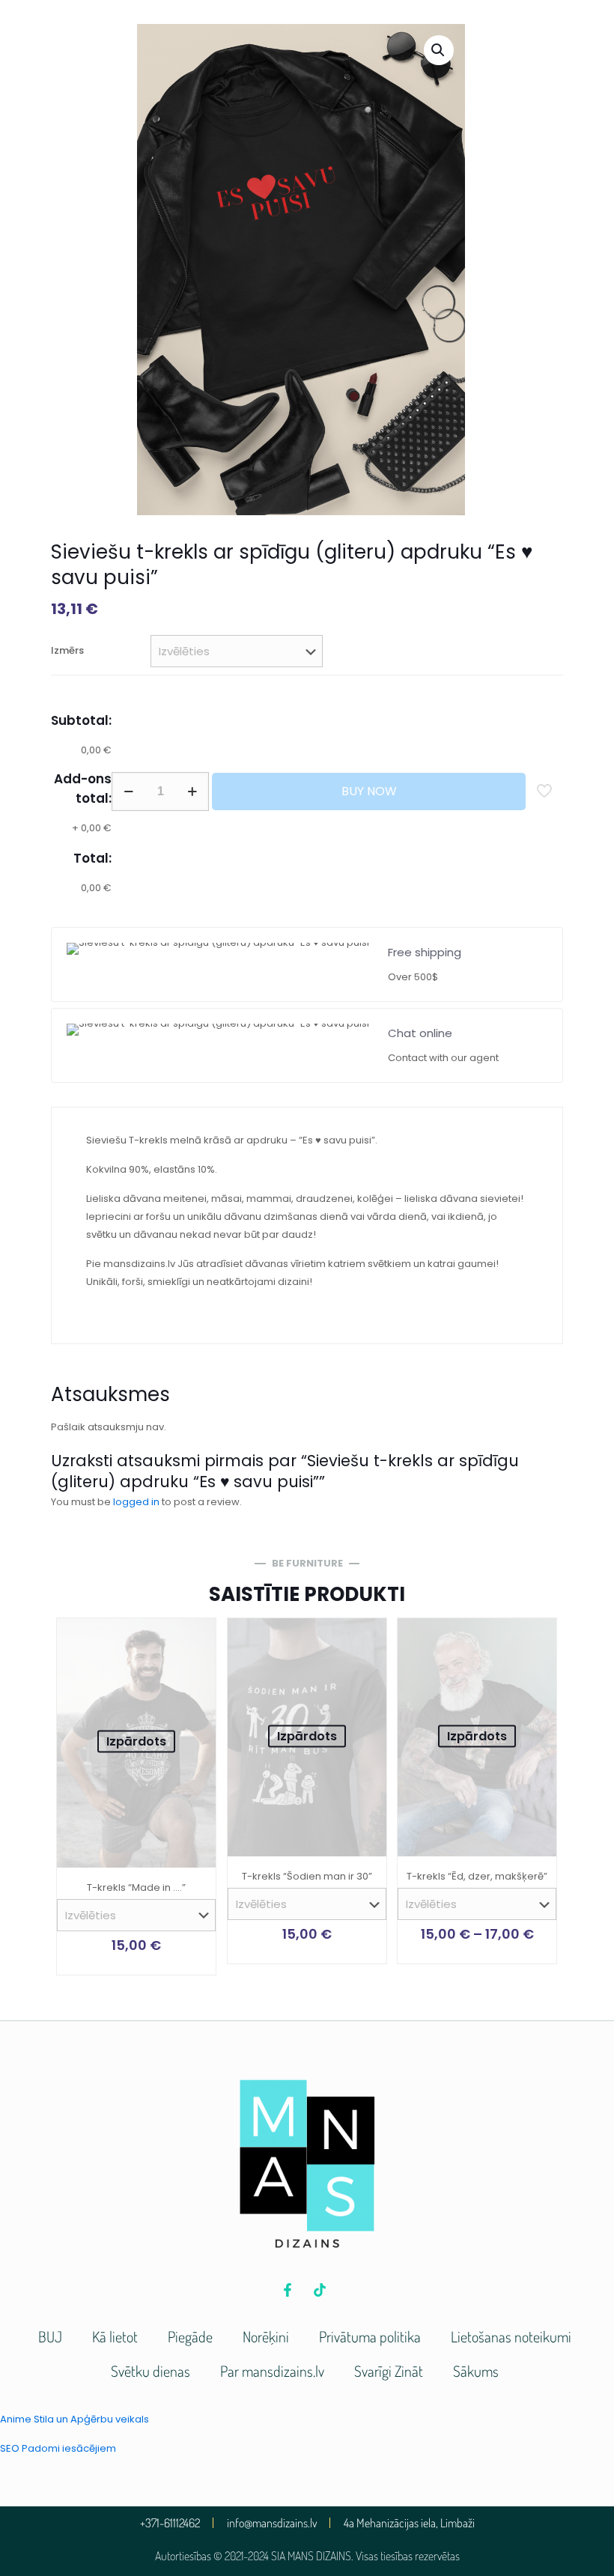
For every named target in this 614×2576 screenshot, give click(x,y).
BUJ (50, 2336)
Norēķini (266, 2336)
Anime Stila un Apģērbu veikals (75, 2419)
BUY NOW (369, 791)
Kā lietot (115, 2336)
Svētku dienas (151, 2371)
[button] (439, 50)
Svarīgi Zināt (389, 2371)
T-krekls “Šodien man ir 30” (307, 1876)
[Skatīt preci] (195, 1639)
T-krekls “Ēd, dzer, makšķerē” (477, 1876)
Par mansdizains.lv (272, 2371)
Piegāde (190, 2336)
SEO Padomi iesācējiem (58, 2448)
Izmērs (67, 650)
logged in (136, 1502)
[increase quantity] (192, 792)
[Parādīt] (195, 1671)
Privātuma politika (370, 2336)
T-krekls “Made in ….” (136, 1887)
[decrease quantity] (128, 792)
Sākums (476, 2371)
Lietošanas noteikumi (511, 2336)
